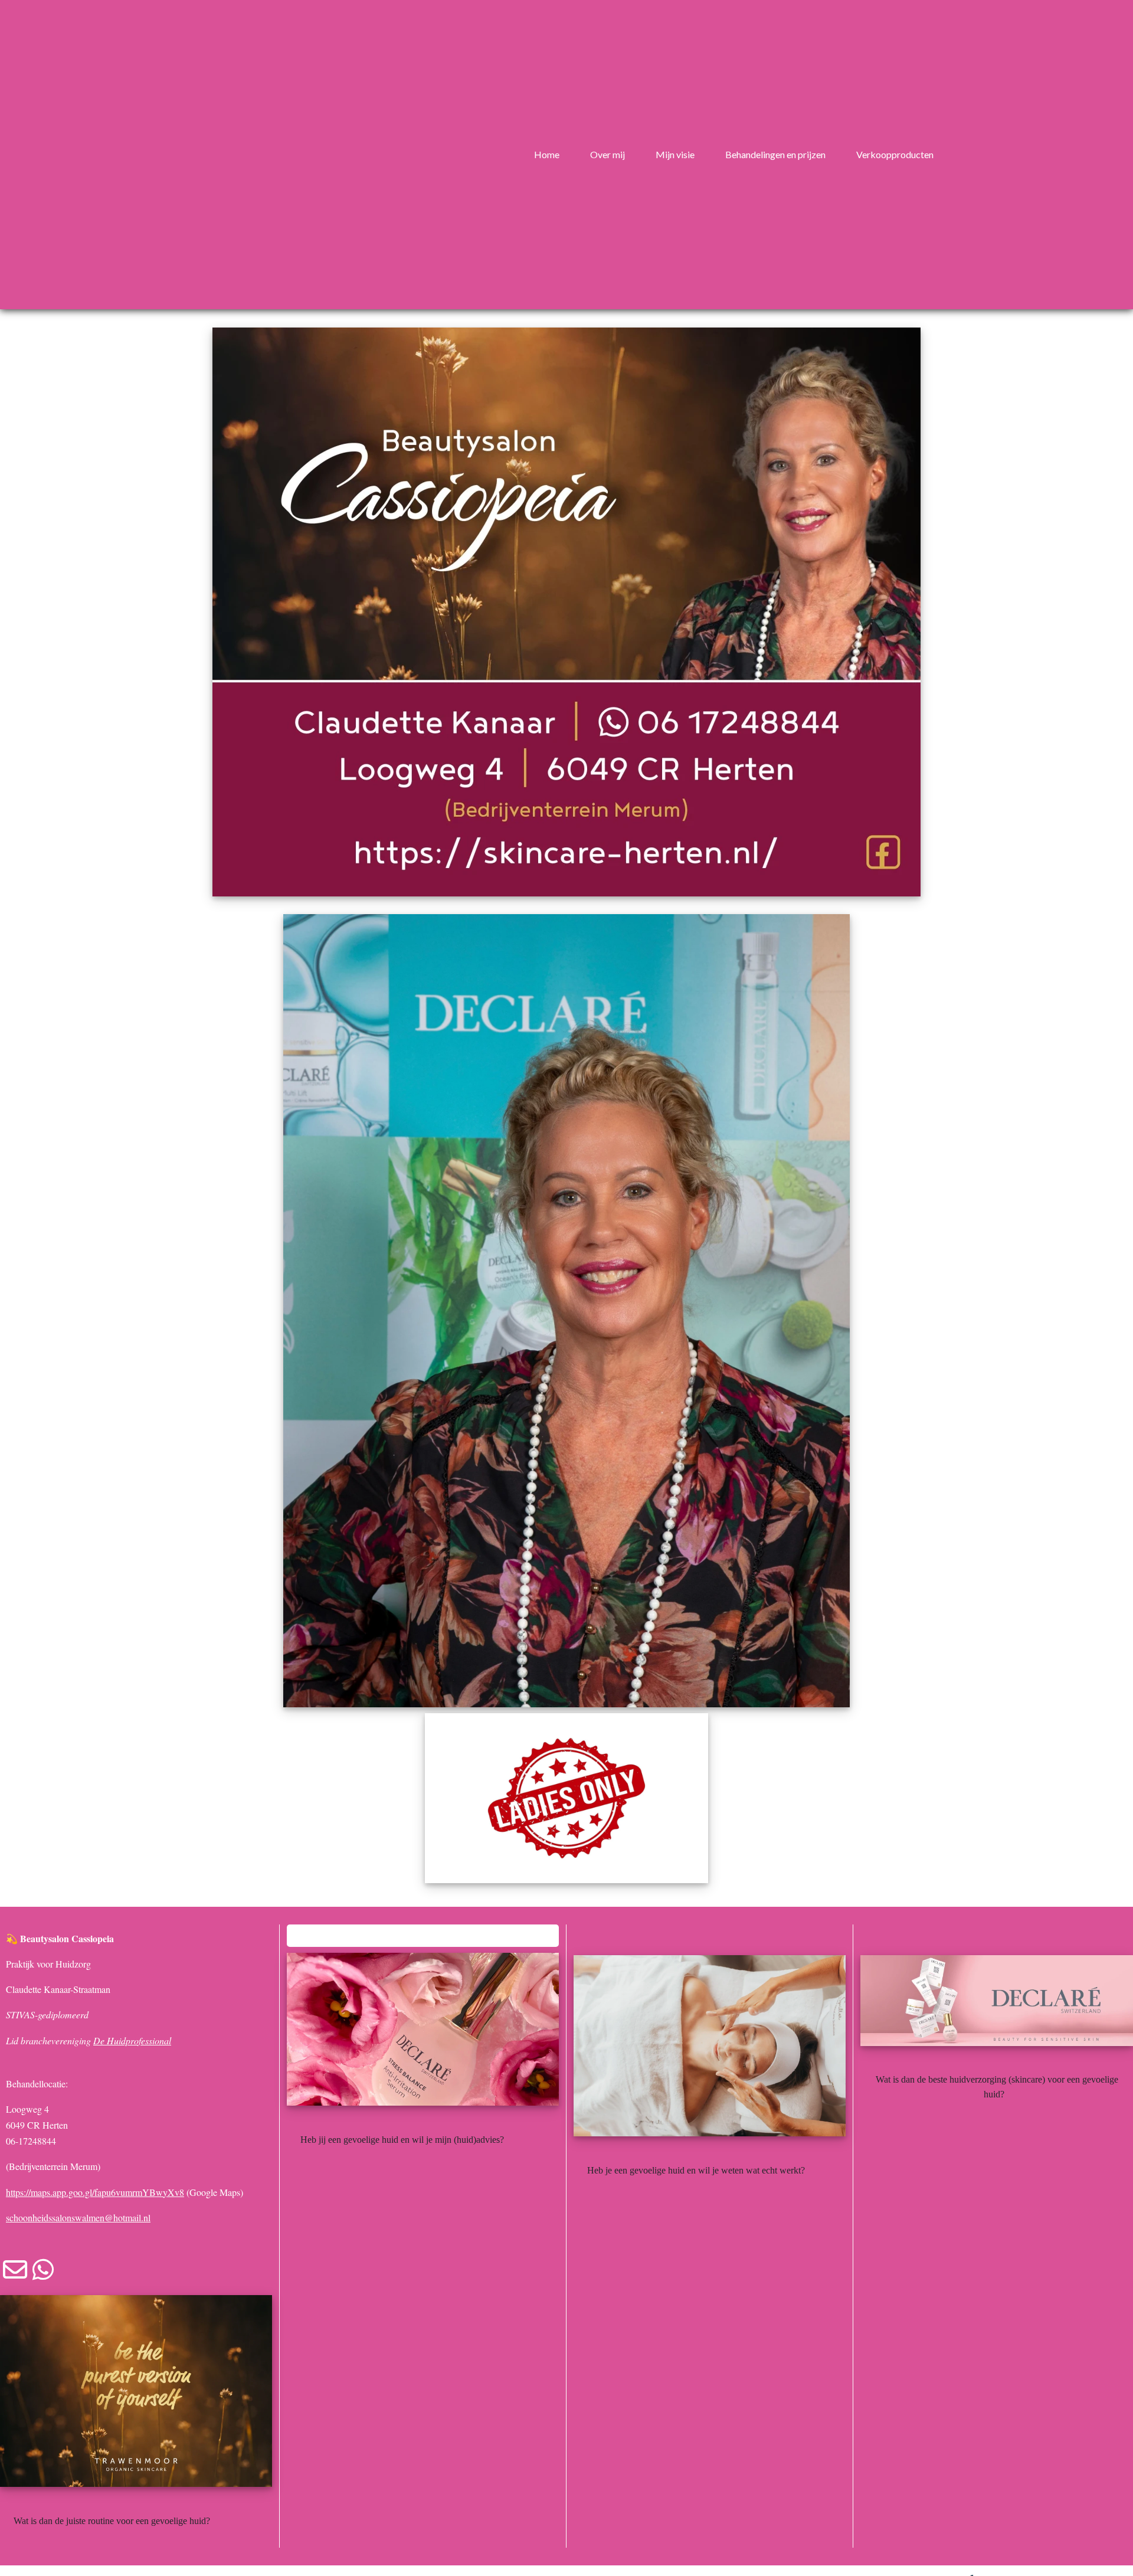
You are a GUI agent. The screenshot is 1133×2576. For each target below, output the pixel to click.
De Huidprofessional (132, 2040)
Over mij (608, 154)
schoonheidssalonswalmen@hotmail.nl (78, 2217)
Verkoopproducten (895, 154)
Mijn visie (675, 154)
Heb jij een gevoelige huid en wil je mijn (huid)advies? (403, 2140)
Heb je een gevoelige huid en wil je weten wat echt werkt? (697, 2170)
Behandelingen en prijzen (775, 154)
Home (547, 154)
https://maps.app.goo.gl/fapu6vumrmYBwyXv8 (95, 2192)
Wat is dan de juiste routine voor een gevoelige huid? (113, 2521)
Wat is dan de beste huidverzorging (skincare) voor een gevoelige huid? (997, 2087)
